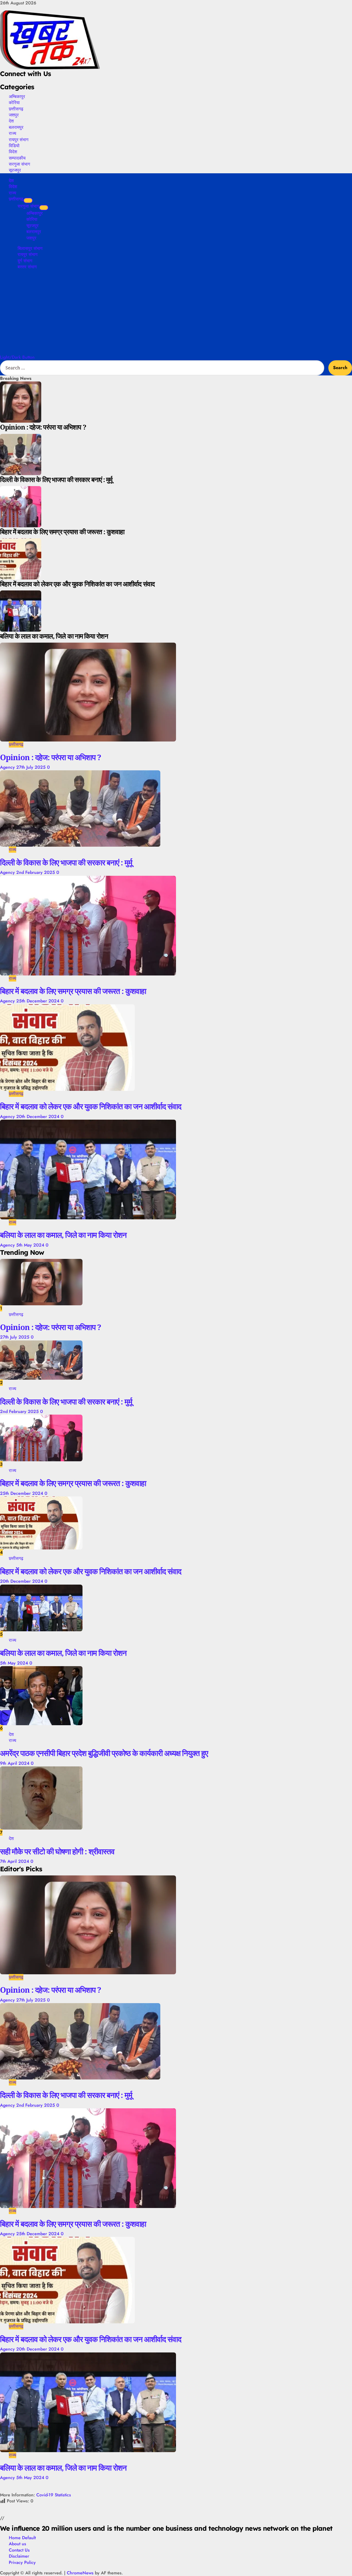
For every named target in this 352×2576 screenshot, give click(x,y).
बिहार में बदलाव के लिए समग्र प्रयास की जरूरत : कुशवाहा (73, 991)
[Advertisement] (176, 313)
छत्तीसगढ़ (16, 109)
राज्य (13, 133)
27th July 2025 (32, 767)
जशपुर (14, 115)
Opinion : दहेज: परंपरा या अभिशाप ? (50, 757)
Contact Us (19, 2550)
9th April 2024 (15, 1763)
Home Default (22, 2538)
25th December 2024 (38, 1001)
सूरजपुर (15, 170)
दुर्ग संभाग (25, 261)
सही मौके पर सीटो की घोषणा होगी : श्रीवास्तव (57, 1851)
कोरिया (14, 102)
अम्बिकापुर (17, 96)
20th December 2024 (38, 1116)
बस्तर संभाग (27, 267)
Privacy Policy (22, 2562)
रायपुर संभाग (19, 140)
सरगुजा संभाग (19, 164)
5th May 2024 (31, 1245)
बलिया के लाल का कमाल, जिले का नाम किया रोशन (63, 1235)
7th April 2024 (15, 1861)
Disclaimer (19, 2556)
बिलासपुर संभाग (30, 248)
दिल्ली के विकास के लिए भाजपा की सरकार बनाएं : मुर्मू (66, 862)
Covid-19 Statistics (54, 2495)
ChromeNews (80, 2573)
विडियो (14, 146)
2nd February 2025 (36, 872)
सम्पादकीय (17, 158)
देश (11, 121)
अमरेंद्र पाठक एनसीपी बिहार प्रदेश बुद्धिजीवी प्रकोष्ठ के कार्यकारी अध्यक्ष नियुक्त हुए (104, 1753)
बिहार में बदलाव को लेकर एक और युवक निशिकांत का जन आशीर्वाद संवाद (91, 1106)
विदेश (13, 152)
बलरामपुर (16, 127)
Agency (8, 767)
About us (17, 2544)
